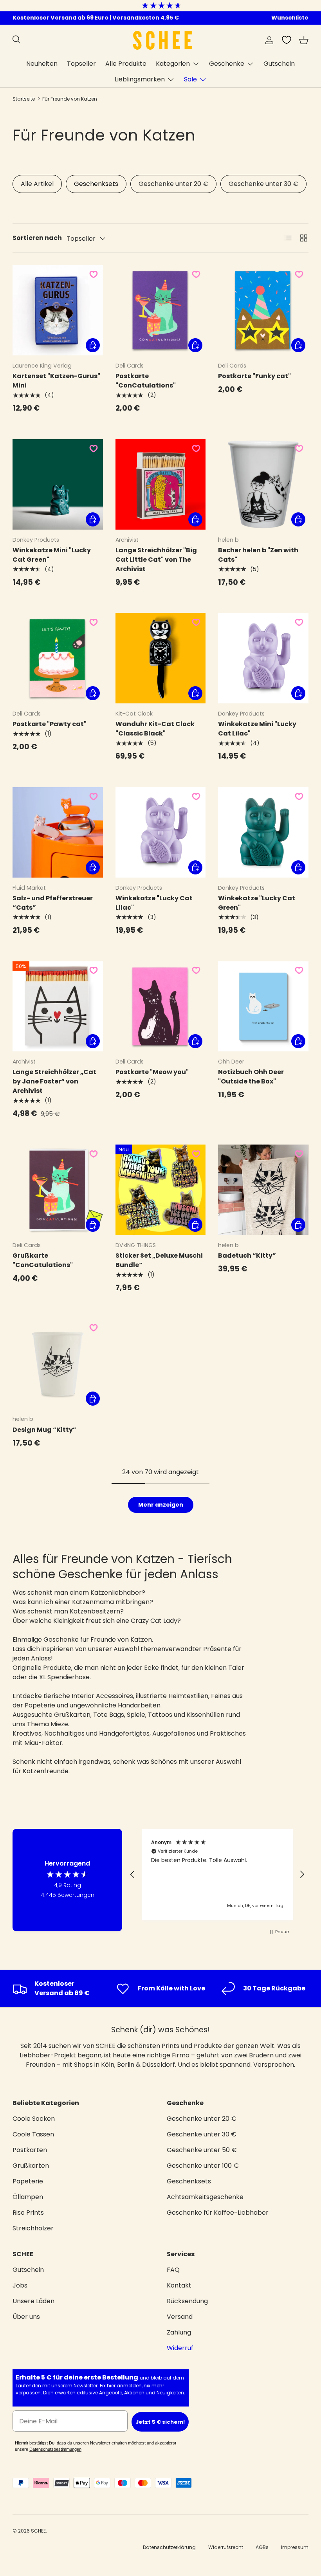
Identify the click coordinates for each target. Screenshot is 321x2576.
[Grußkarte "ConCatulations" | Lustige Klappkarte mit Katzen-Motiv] (58, 1190)
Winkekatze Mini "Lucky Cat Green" (52, 555)
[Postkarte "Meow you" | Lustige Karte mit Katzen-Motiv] (161, 1007)
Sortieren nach (37, 238)
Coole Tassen (33, 2134)
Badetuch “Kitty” (247, 1256)
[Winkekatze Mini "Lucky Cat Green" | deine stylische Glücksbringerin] (58, 484)
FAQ (173, 2270)
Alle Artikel (37, 184)
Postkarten (30, 2150)
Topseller (81, 64)
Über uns (26, 2317)
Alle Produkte (126, 64)
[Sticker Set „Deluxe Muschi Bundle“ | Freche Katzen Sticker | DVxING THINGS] (161, 1190)
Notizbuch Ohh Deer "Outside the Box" (251, 1077)
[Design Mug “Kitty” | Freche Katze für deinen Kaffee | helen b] (58, 1364)
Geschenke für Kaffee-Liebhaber (218, 2213)
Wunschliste (290, 18)
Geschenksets (96, 184)
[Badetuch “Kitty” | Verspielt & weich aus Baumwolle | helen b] (263, 1190)
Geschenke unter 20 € (173, 184)
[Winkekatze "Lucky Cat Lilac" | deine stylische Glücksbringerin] (161, 832)
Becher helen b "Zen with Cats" (258, 555)
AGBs (262, 2547)
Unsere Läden (33, 2301)
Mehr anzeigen (161, 1505)
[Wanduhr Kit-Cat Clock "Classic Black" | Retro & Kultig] (161, 658)
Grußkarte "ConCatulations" (43, 1260)
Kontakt (179, 2285)
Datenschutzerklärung (169, 2547)
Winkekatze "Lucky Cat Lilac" (154, 903)
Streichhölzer (33, 2228)
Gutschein (279, 64)
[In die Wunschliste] (94, 274)
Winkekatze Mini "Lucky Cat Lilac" (257, 729)
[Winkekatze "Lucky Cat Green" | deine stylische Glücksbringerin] (263, 832)
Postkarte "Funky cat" (254, 376)
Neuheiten (42, 64)
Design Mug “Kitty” (44, 1430)
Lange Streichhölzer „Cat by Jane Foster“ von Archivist (54, 1081)
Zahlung (179, 2332)
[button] (304, 40)
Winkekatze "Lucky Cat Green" (257, 903)
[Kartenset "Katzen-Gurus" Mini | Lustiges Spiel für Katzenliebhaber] (58, 310)
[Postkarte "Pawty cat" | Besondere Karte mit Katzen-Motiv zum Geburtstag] (58, 658)
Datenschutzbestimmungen (55, 2449)
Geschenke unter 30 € (263, 184)
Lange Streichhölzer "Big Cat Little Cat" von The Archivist (156, 560)
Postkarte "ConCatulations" (146, 381)
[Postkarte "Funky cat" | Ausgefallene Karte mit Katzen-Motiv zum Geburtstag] (263, 310)
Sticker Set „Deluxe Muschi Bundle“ (159, 1260)
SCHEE (38, 2531)
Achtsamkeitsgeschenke (205, 2197)
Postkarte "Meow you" (152, 1072)
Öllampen (28, 2197)
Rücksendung (187, 2301)
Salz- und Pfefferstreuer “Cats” (53, 903)
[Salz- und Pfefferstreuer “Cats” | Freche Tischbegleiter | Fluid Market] (58, 832)
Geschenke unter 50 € (202, 2150)
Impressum (295, 2547)
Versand (180, 2317)
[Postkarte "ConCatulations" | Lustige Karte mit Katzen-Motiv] (161, 310)
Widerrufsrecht (226, 2547)
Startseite (24, 99)
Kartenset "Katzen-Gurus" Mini (56, 381)
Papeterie (28, 2181)
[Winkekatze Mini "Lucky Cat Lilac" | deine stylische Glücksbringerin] (263, 658)
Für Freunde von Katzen (70, 99)
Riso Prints (28, 2213)
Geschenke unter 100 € (203, 2166)
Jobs (20, 2285)
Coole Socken (34, 2119)
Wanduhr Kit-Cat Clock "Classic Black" (155, 729)
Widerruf (180, 2348)
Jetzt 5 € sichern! (160, 2422)
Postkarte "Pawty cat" (50, 724)
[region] (217, 1874)
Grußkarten (31, 2166)
